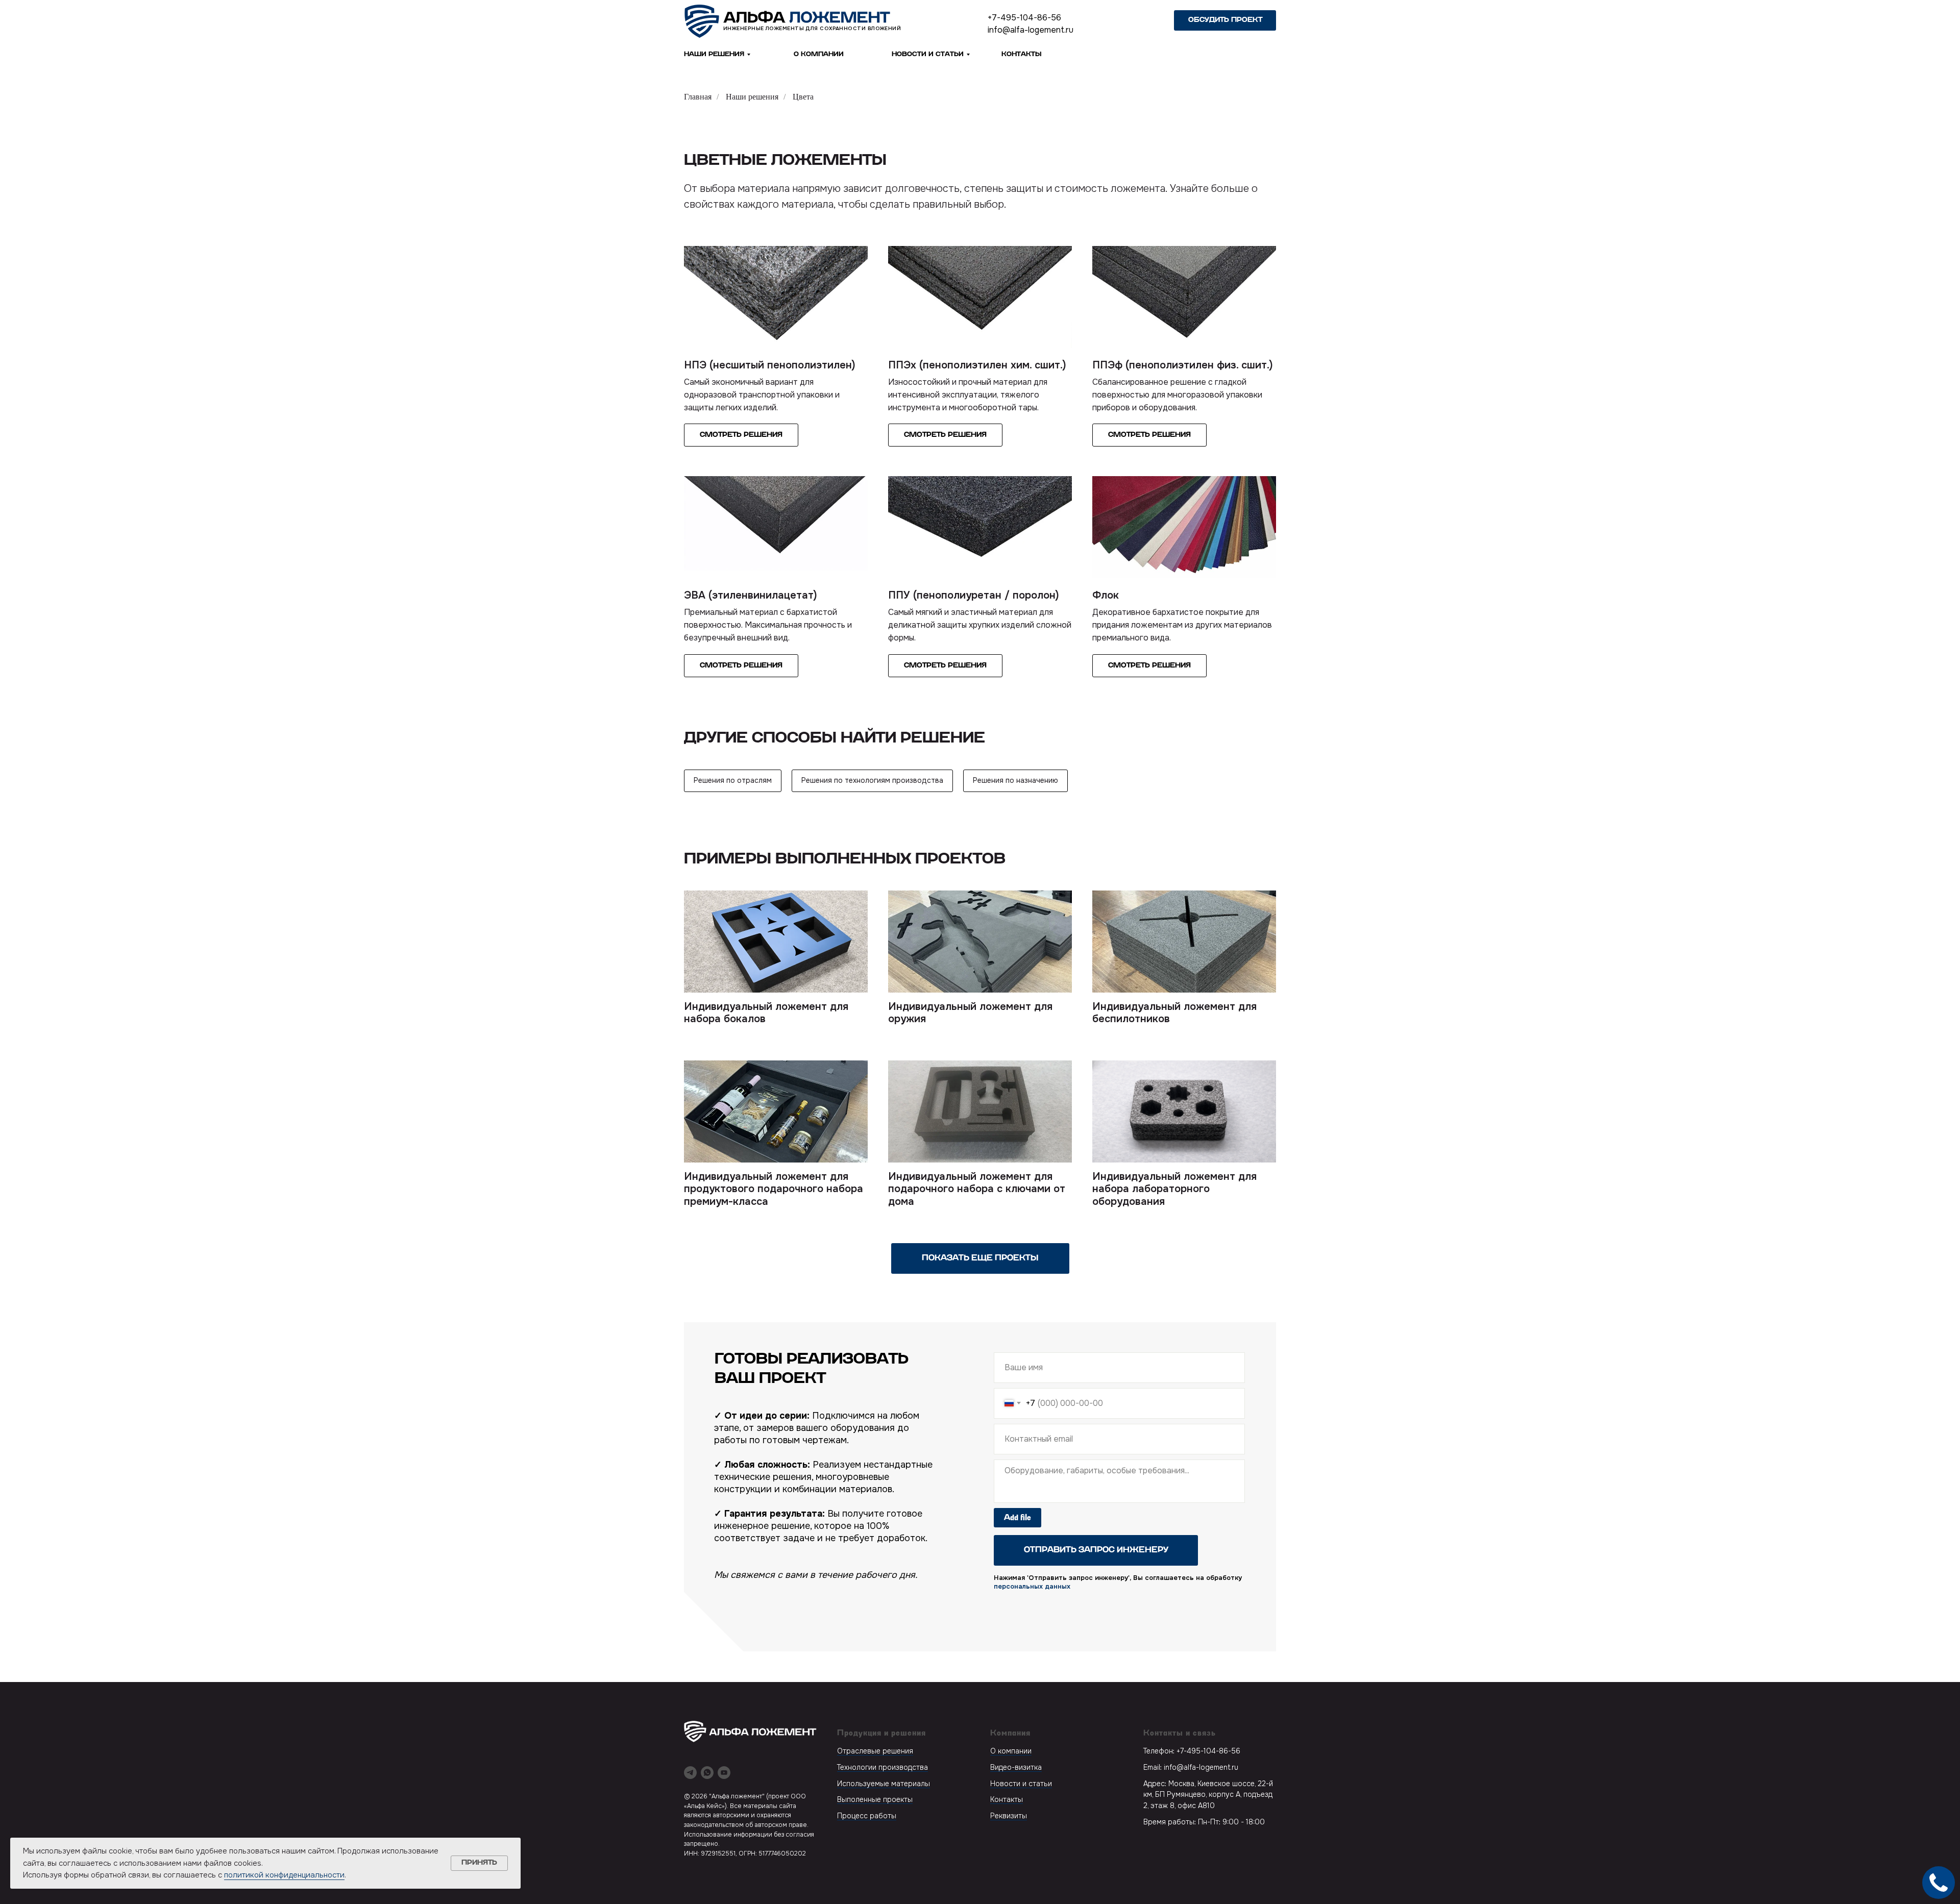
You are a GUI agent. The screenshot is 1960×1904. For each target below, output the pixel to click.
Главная (698, 97)
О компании (1011, 1751)
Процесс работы (867, 1816)
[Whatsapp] (707, 1773)
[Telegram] (690, 1773)
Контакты (1007, 1799)
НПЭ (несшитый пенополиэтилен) (770, 365)
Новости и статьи (928, 54)
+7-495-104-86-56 (1024, 18)
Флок (1106, 595)
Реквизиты (1009, 1816)
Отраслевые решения (875, 1751)
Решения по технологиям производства (872, 780)
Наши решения (714, 54)
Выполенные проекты (875, 1799)
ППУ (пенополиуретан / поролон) (974, 595)
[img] (788, 21)
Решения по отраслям (733, 780)
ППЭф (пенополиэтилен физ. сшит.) (1183, 365)
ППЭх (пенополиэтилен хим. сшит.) (977, 365)
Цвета (803, 97)
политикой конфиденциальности (284, 1875)
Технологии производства (883, 1767)
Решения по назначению (1015, 780)
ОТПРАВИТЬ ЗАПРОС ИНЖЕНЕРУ (1096, 1550)
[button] (1225, 20)
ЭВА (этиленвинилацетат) (751, 595)
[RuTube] (724, 1773)
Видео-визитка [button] (1016, 1767)
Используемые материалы (884, 1784)
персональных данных (1032, 1586)
